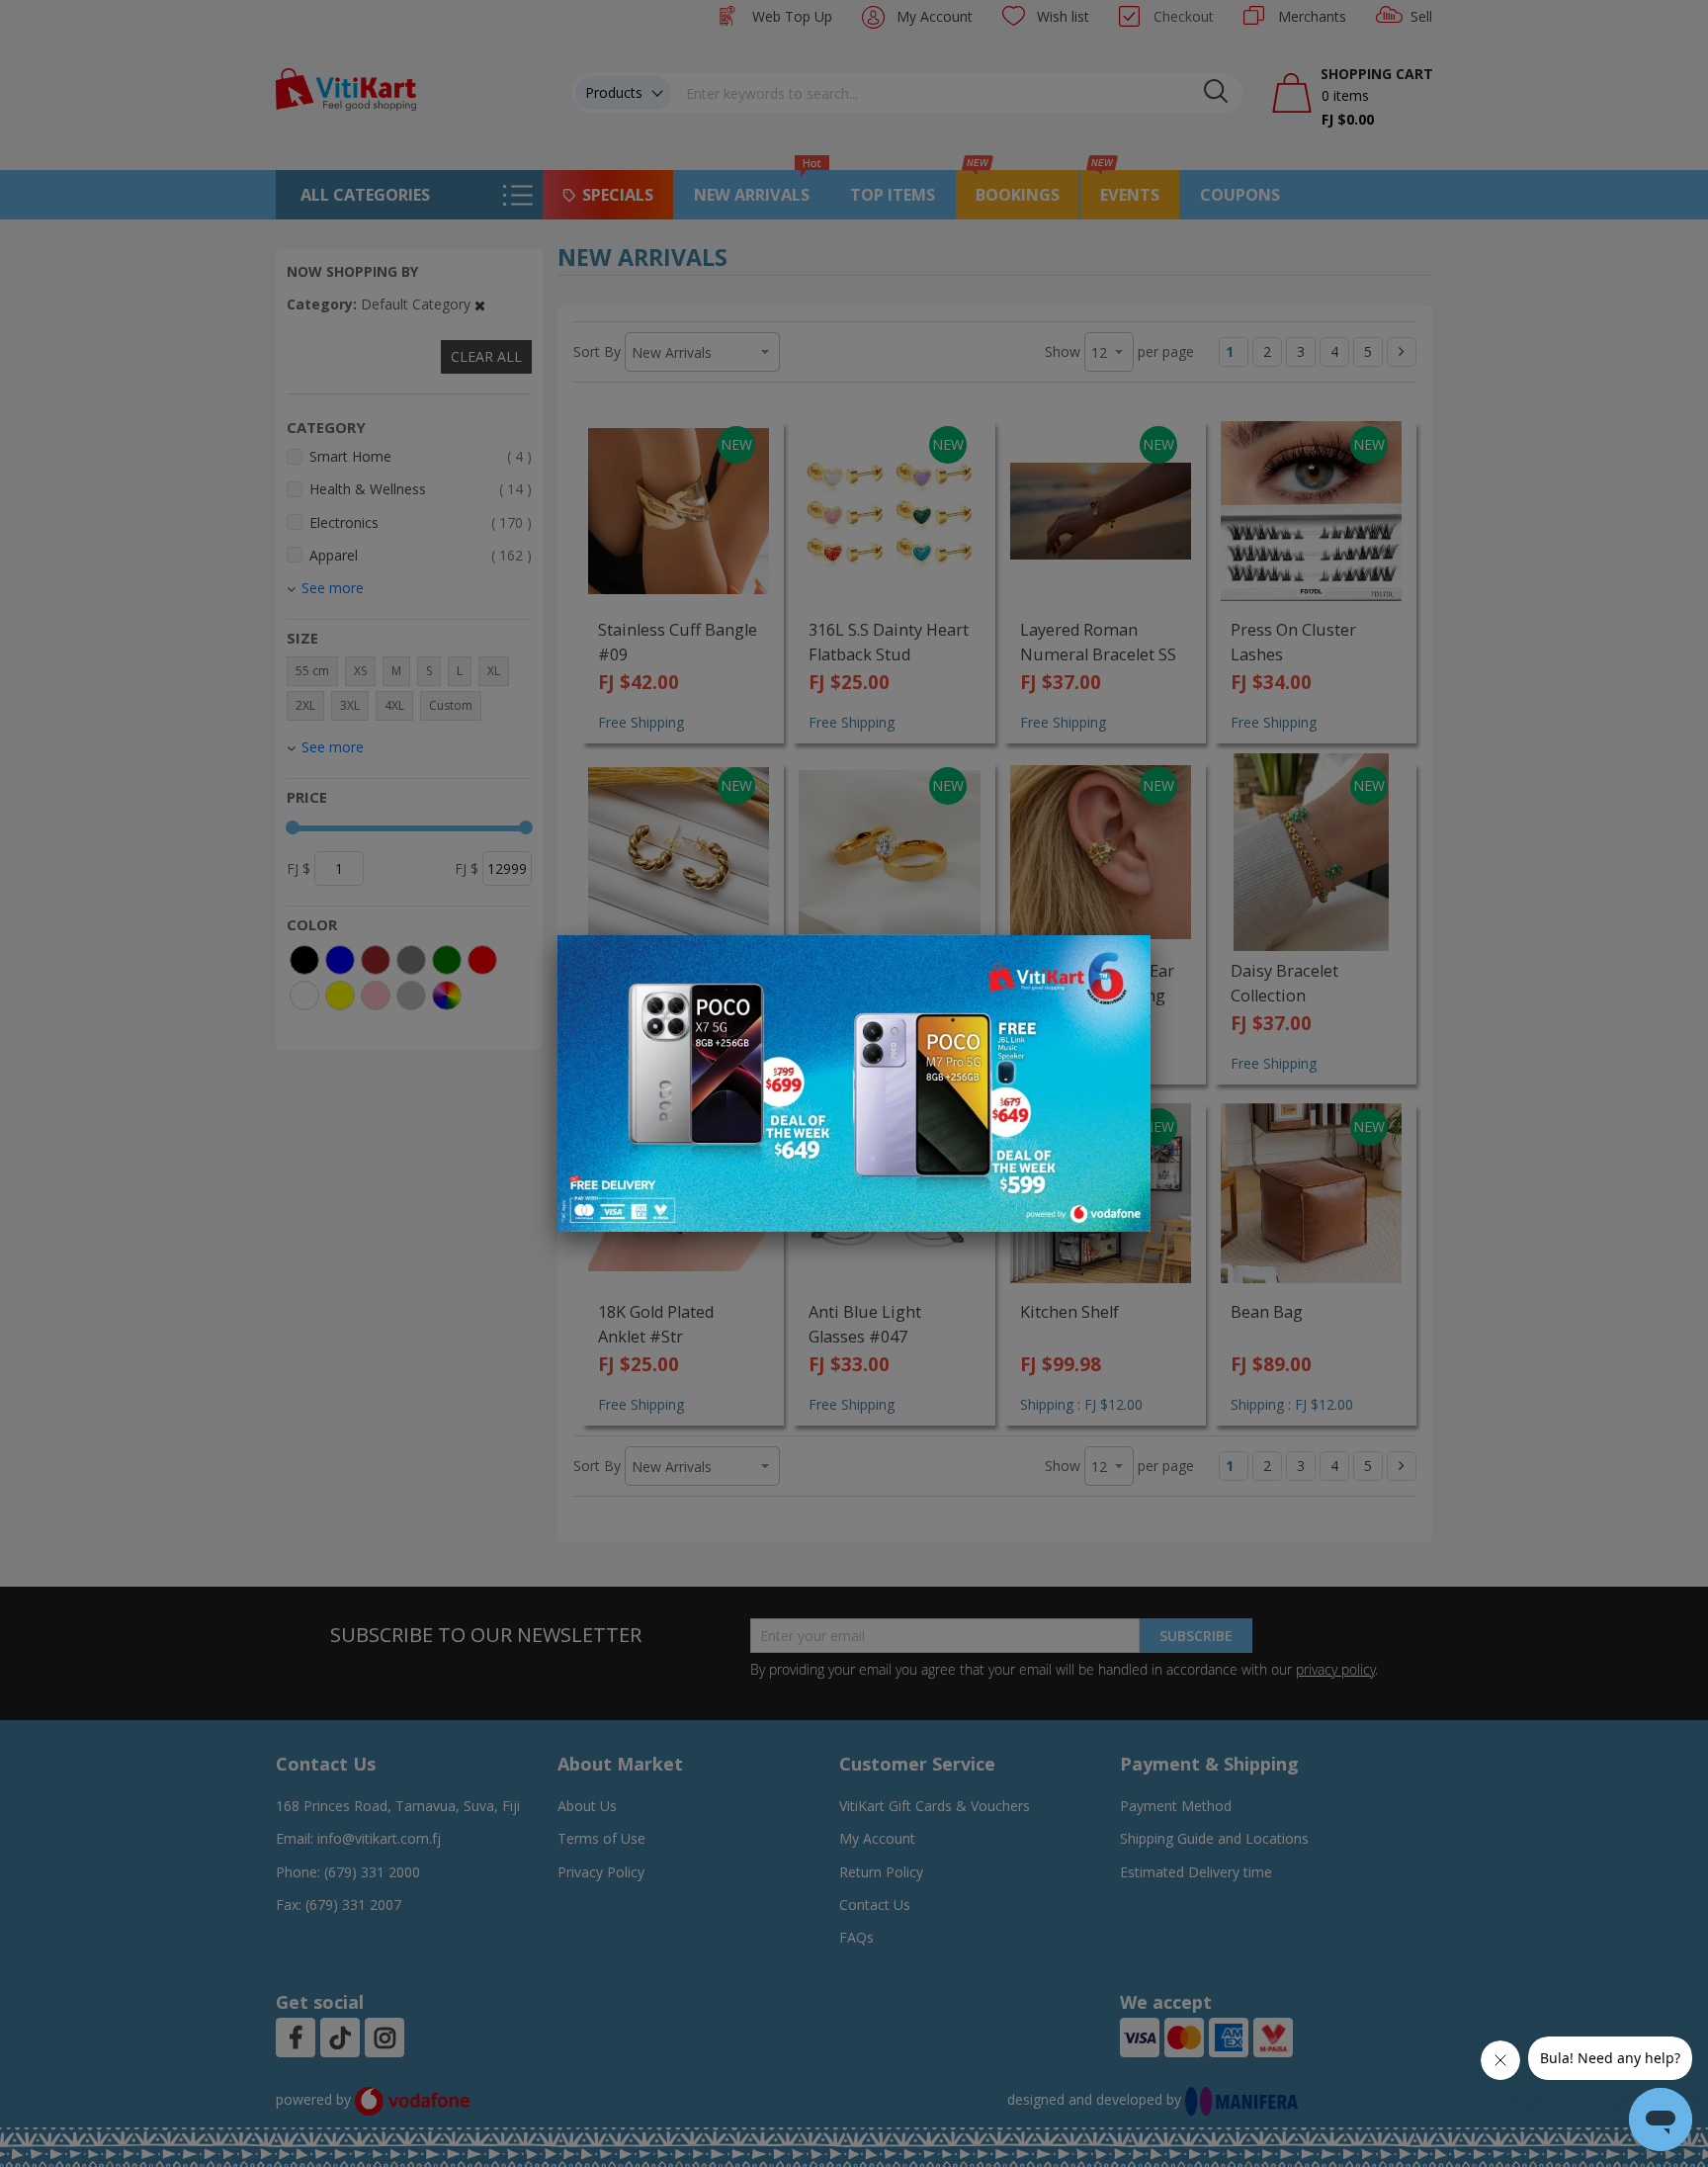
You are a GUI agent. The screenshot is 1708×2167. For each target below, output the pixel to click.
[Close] (1123, 961)
